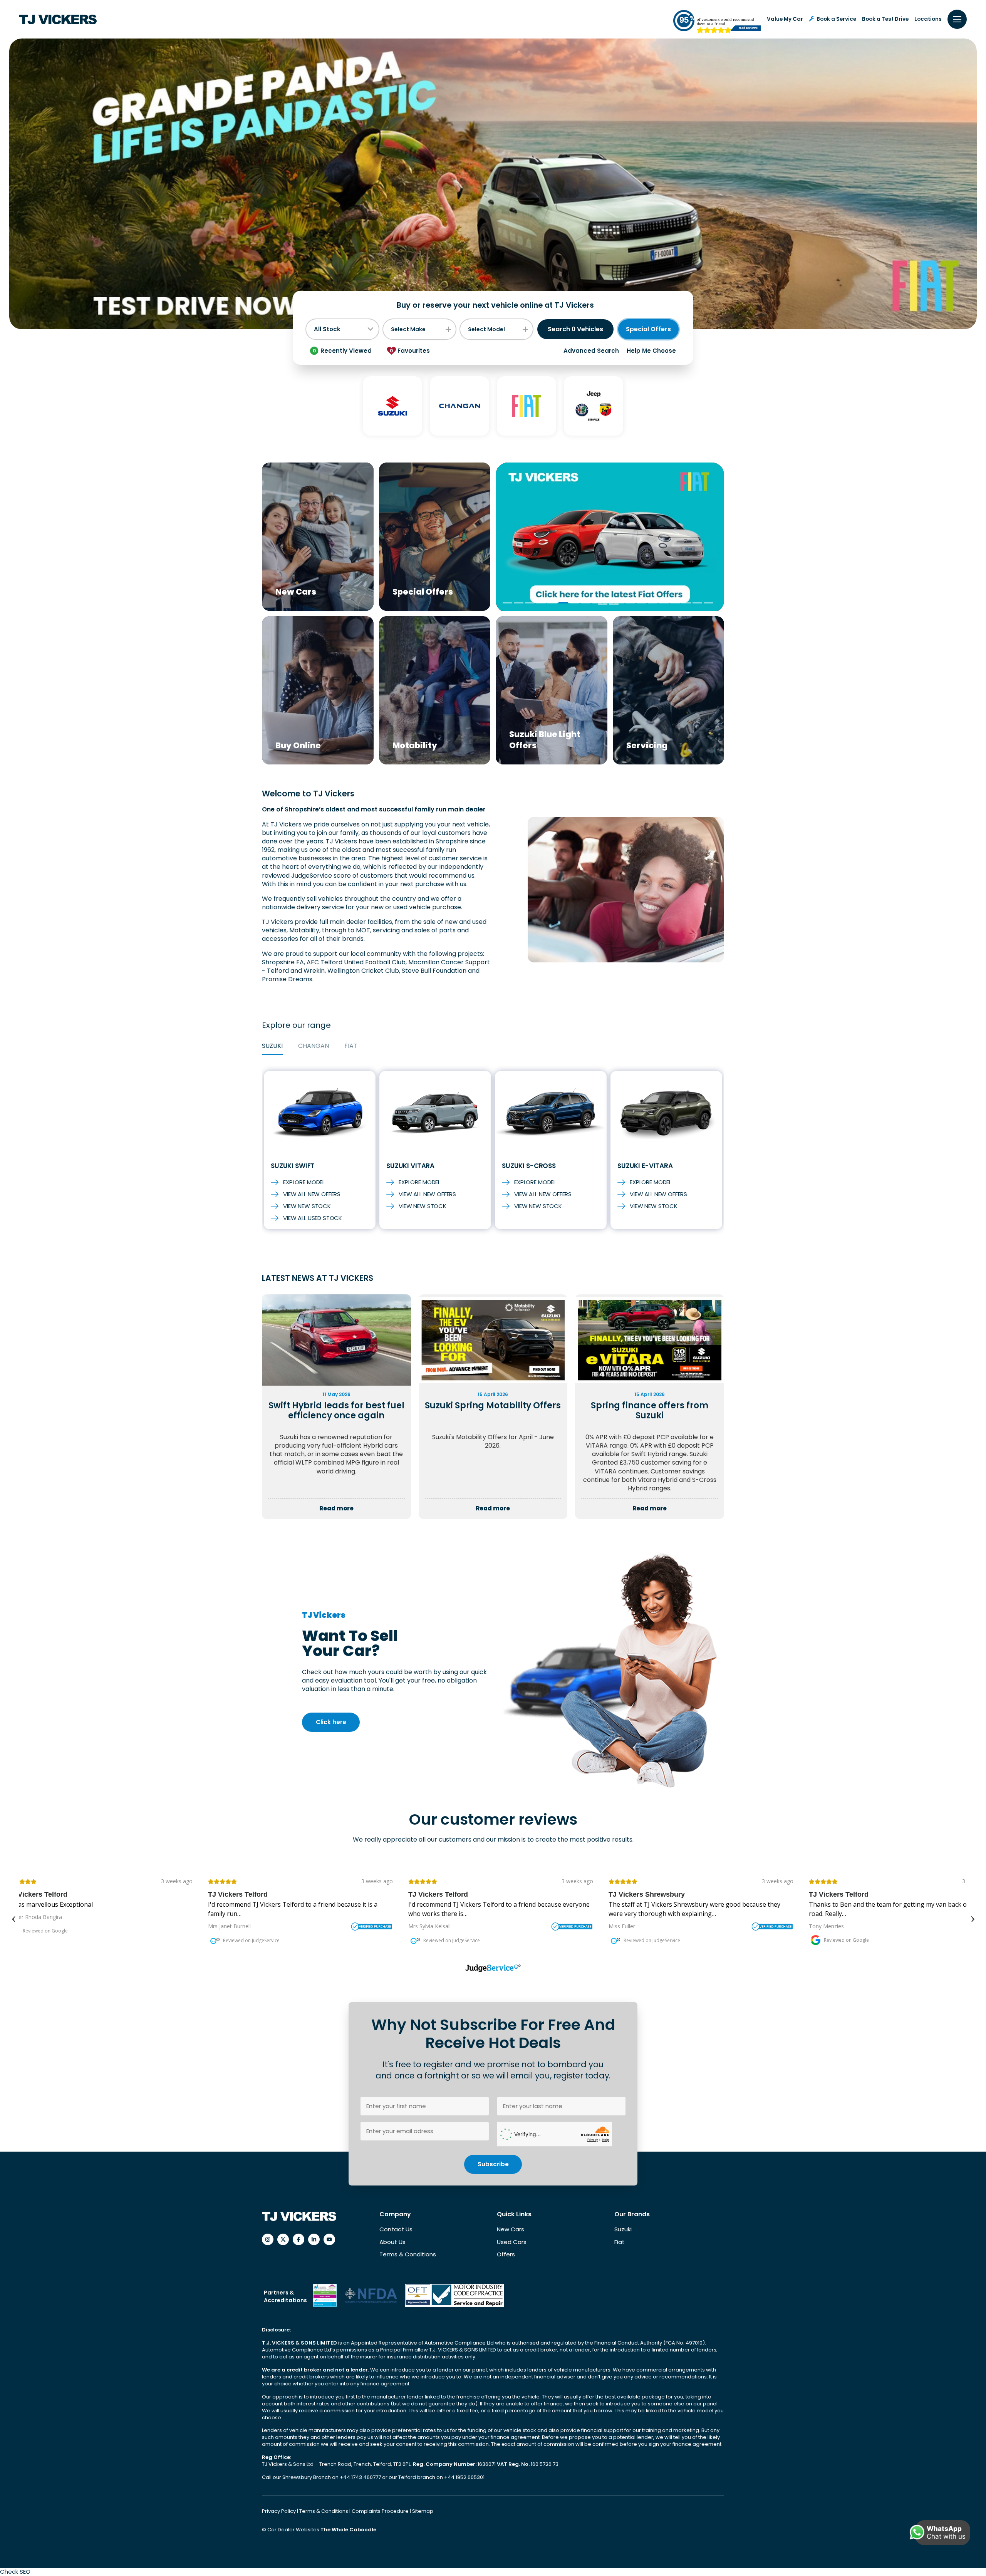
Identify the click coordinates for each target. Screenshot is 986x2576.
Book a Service (836, 19)
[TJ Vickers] (58, 19)
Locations (928, 19)
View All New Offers (312, 1194)
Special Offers (648, 329)
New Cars (511, 2229)
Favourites (410, 351)
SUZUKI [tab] (272, 1046)
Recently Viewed (342, 351)
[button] (507, 603)
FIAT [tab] (351, 1046)
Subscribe (493, 2164)
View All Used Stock (313, 1218)
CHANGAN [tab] (314, 1046)
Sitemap (423, 2511)
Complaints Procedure (381, 2511)
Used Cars (512, 2242)
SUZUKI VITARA (410, 1166)
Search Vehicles (575, 329)
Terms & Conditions (408, 2254)
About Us (392, 2242)
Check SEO (15, 2572)
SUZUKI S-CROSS (529, 1166)
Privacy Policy (279, 2511)
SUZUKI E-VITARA (645, 1166)
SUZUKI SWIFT (293, 1166)
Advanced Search (591, 351)
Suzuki (623, 2229)
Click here (331, 1722)
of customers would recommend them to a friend (725, 21)
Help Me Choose (651, 351)
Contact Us (396, 2229)
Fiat (620, 2242)
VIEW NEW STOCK (307, 1206)
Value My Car (785, 19)
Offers (506, 2254)
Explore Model (304, 1182)
